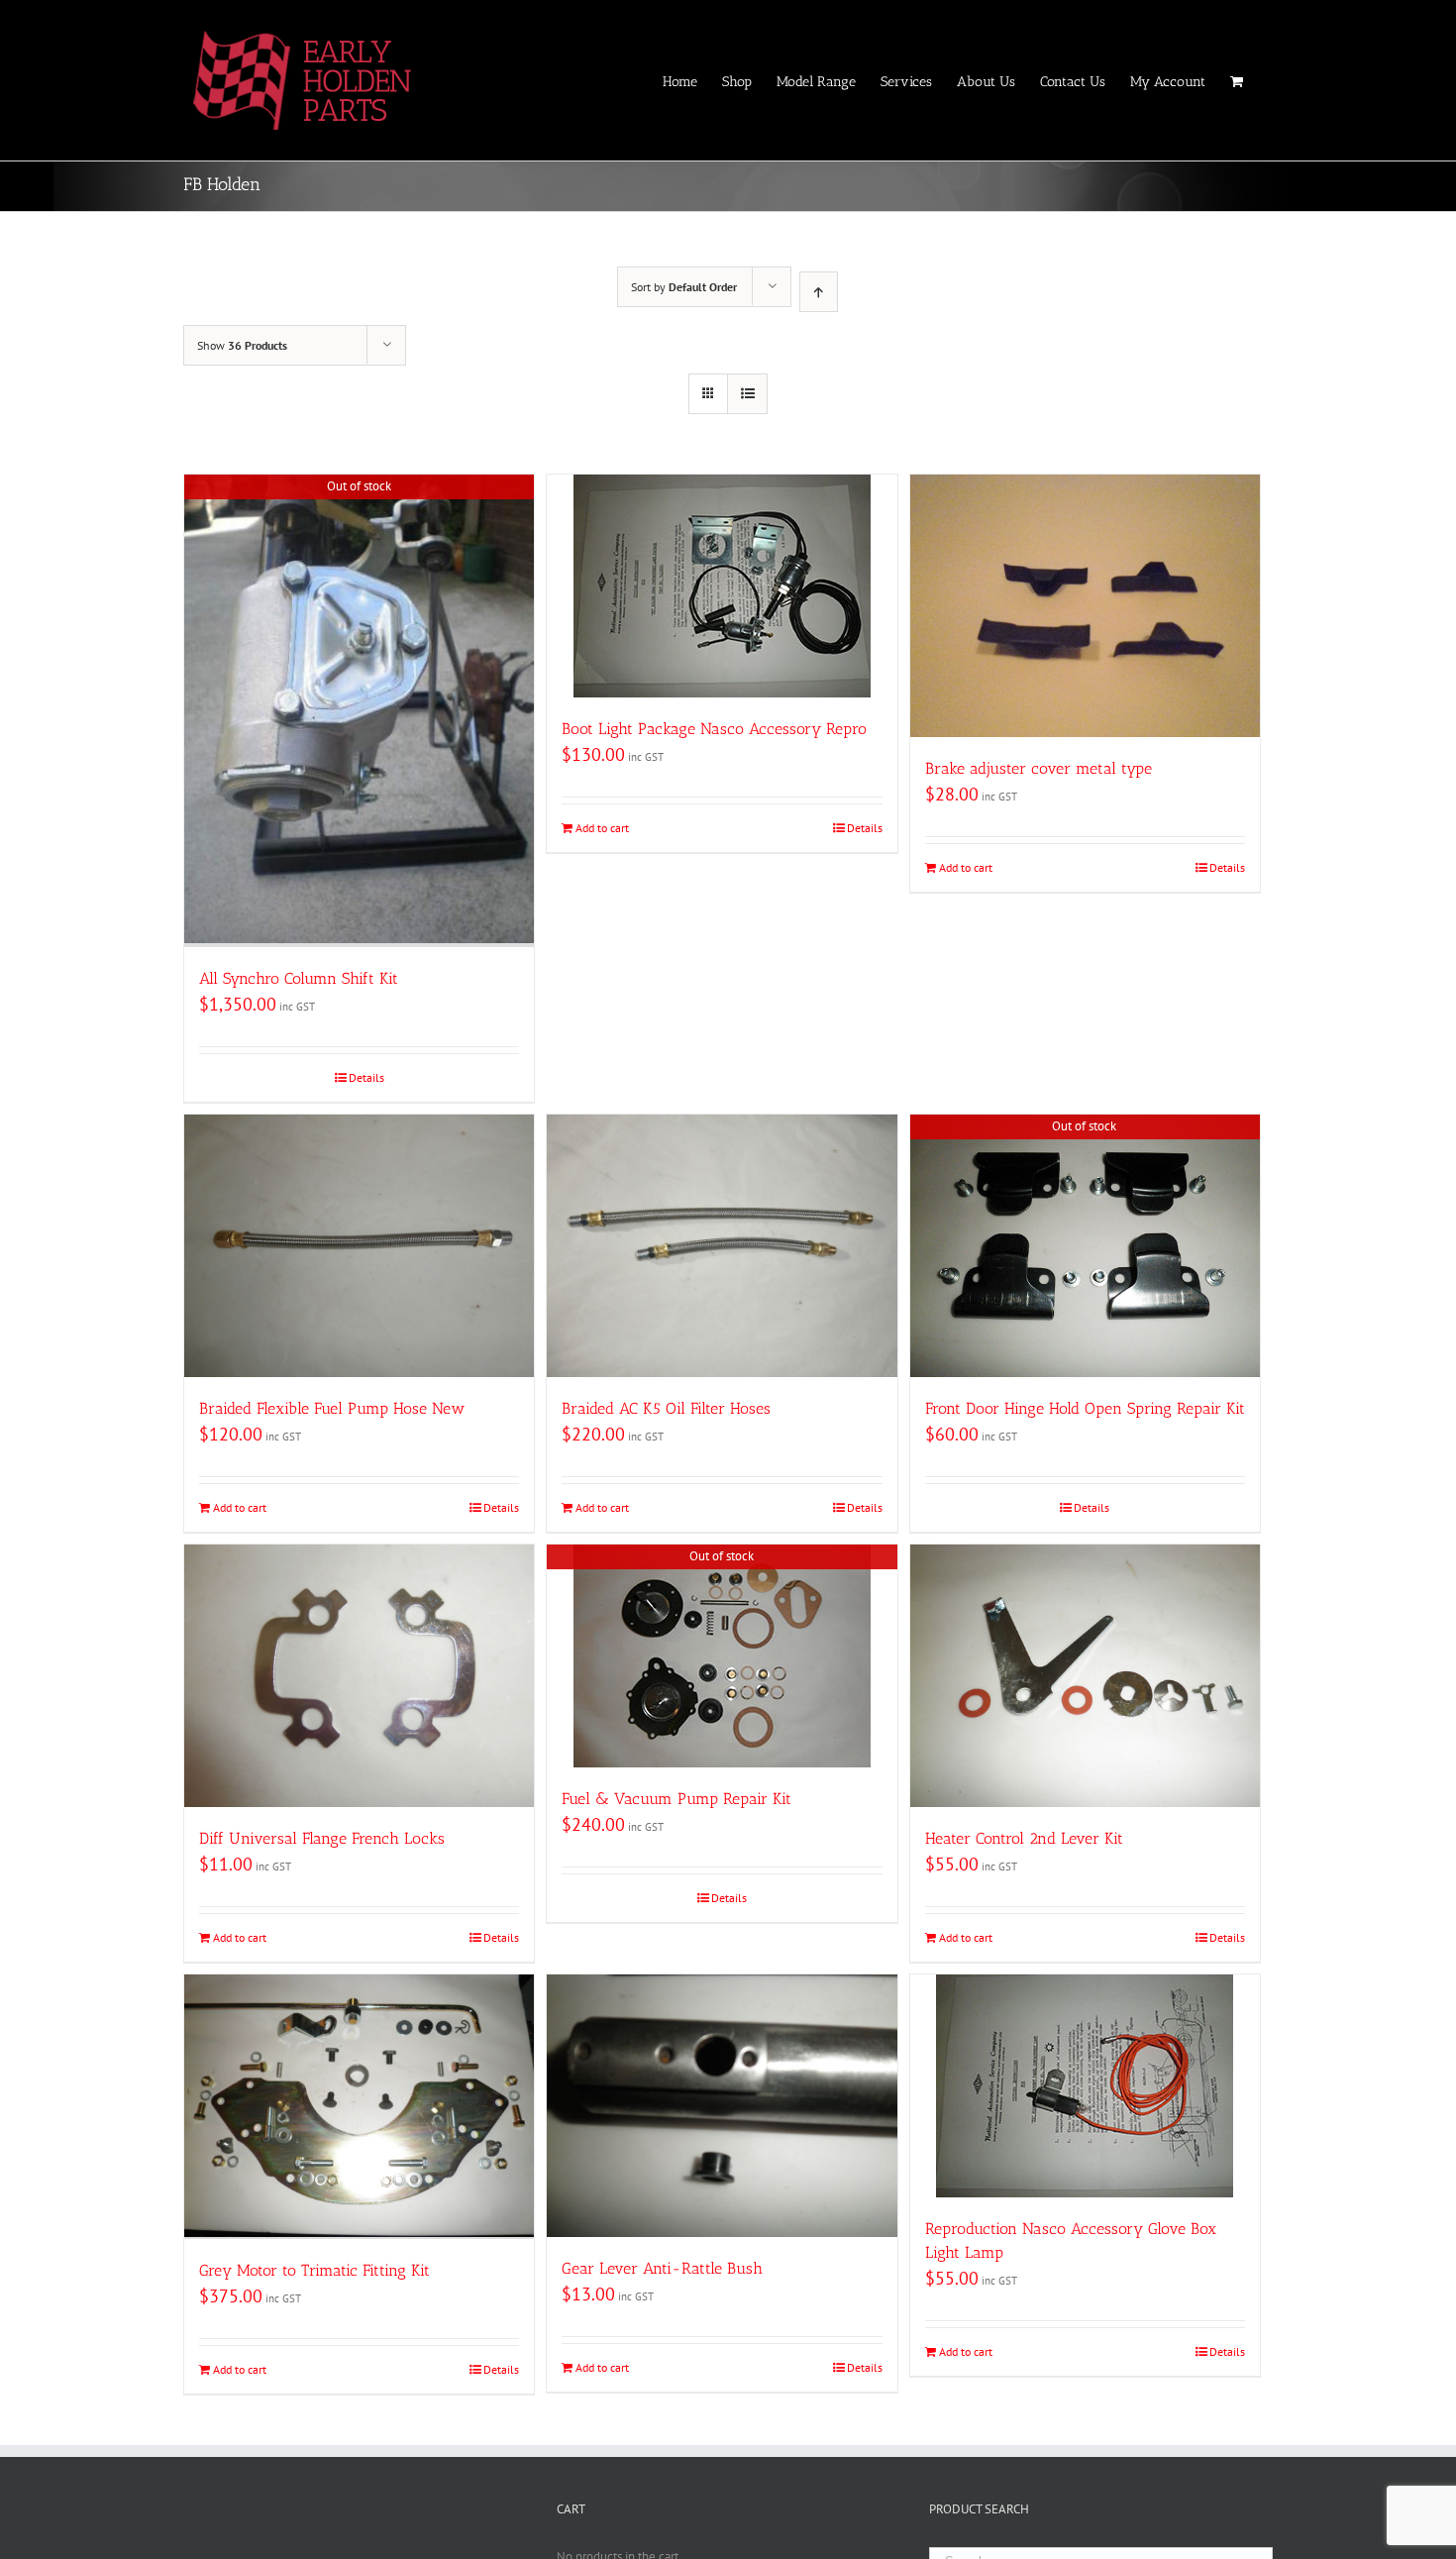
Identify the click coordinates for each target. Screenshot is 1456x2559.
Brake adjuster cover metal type (1039, 768)
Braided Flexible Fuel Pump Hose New (332, 1408)
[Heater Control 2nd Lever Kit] (1085, 1676)
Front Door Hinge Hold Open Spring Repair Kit (1085, 1408)
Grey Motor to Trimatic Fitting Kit (314, 2270)
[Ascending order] (819, 292)
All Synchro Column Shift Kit (299, 978)
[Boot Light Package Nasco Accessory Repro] (722, 586)
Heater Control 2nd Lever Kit (1024, 1838)
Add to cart (602, 828)
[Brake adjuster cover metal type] (1085, 606)
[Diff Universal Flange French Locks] (359, 1676)
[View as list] (747, 394)
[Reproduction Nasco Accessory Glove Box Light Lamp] (1085, 2086)
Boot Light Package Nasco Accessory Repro (714, 729)
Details (366, 1077)
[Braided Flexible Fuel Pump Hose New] (359, 1246)
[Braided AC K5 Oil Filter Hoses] (722, 1246)
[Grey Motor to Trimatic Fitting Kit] (359, 2107)
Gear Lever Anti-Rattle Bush (662, 2268)
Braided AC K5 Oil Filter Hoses (666, 1408)
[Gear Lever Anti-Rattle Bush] (722, 2106)
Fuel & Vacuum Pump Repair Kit (676, 1799)
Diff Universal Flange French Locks (322, 1838)
